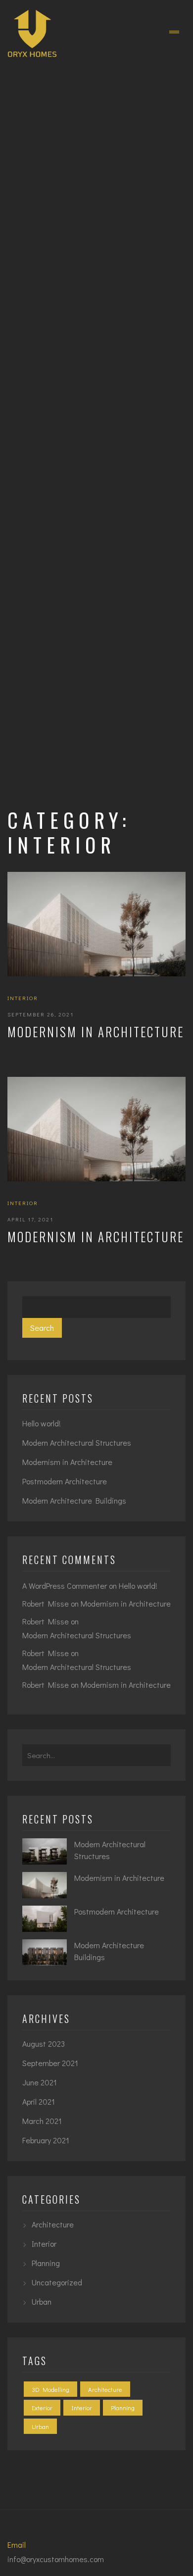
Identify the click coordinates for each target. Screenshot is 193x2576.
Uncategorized (57, 2282)
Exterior (42, 2407)
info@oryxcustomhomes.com (56, 2559)
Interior (23, 998)
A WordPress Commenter (65, 1586)
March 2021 (42, 2121)
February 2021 (46, 2140)
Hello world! (42, 1423)
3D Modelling (50, 2389)
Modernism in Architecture (96, 1032)
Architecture (53, 2224)
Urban (42, 2301)
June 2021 (40, 2082)
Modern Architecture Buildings (74, 1500)
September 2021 (50, 2063)
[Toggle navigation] (174, 32)
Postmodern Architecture (65, 1481)
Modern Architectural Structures (77, 1442)
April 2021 (39, 2101)
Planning (46, 2263)
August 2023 (44, 2044)
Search (42, 1328)
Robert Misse (46, 1603)
